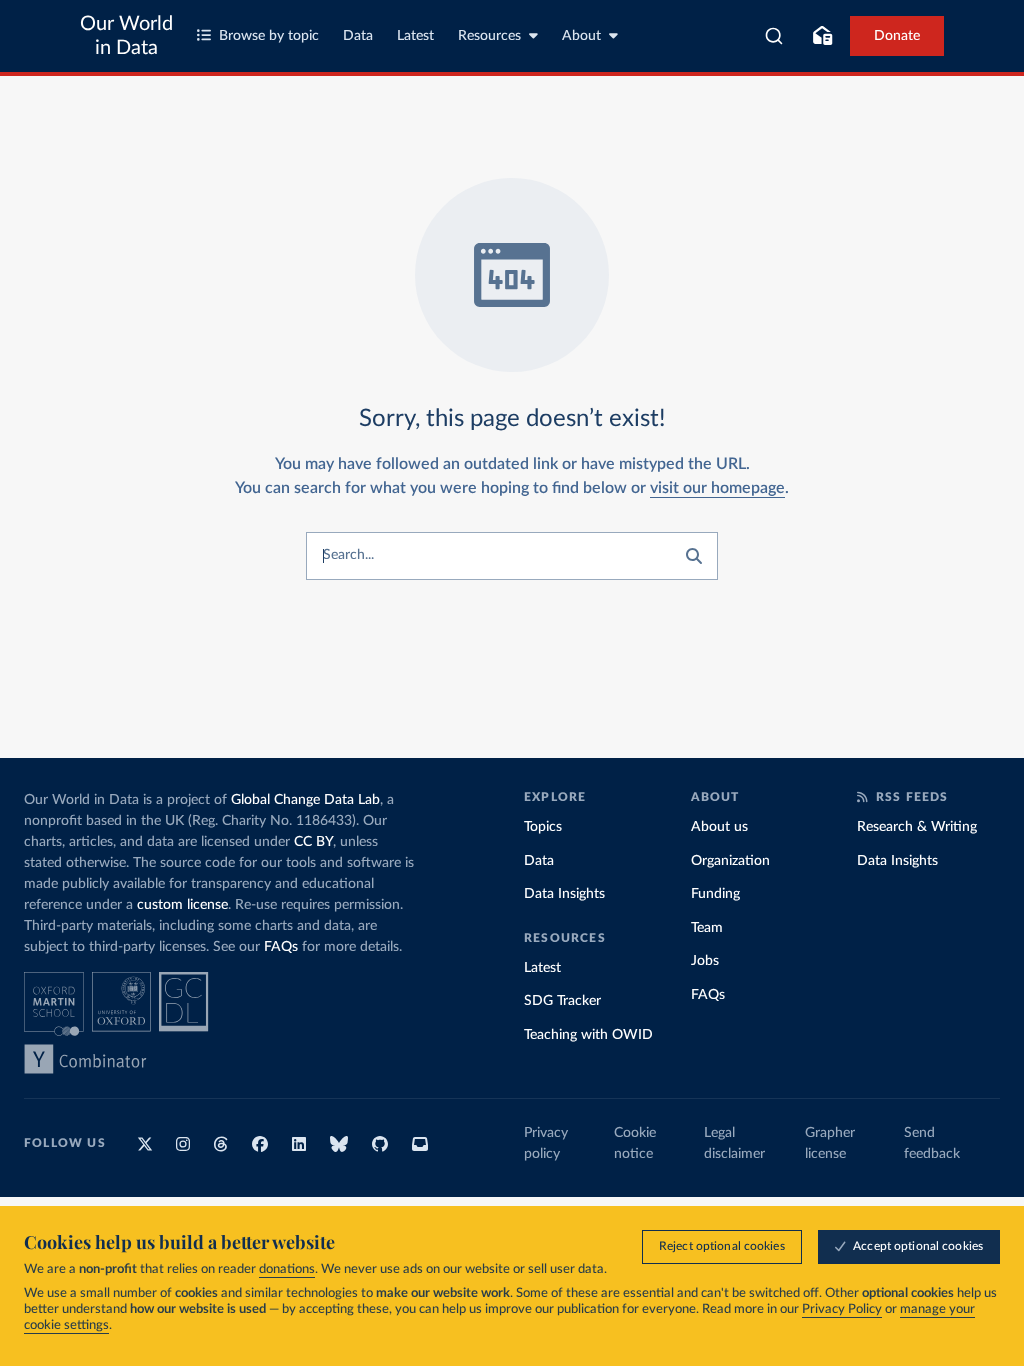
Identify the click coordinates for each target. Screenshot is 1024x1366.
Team (707, 928)
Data (358, 36)
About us (719, 827)
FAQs (281, 947)
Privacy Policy (842, 1309)
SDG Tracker (562, 1001)
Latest (415, 36)
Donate (897, 36)
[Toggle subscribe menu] (822, 36)
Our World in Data (126, 36)
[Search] (774, 36)
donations (287, 1269)
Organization (730, 861)
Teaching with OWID (588, 1035)
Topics (543, 827)
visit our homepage (717, 488)
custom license (182, 905)
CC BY (313, 842)
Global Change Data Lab (305, 800)
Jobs (705, 961)
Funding (715, 894)
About (581, 36)
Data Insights (564, 894)
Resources (489, 36)
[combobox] (774, 36)
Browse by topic (269, 36)
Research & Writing (917, 827)
